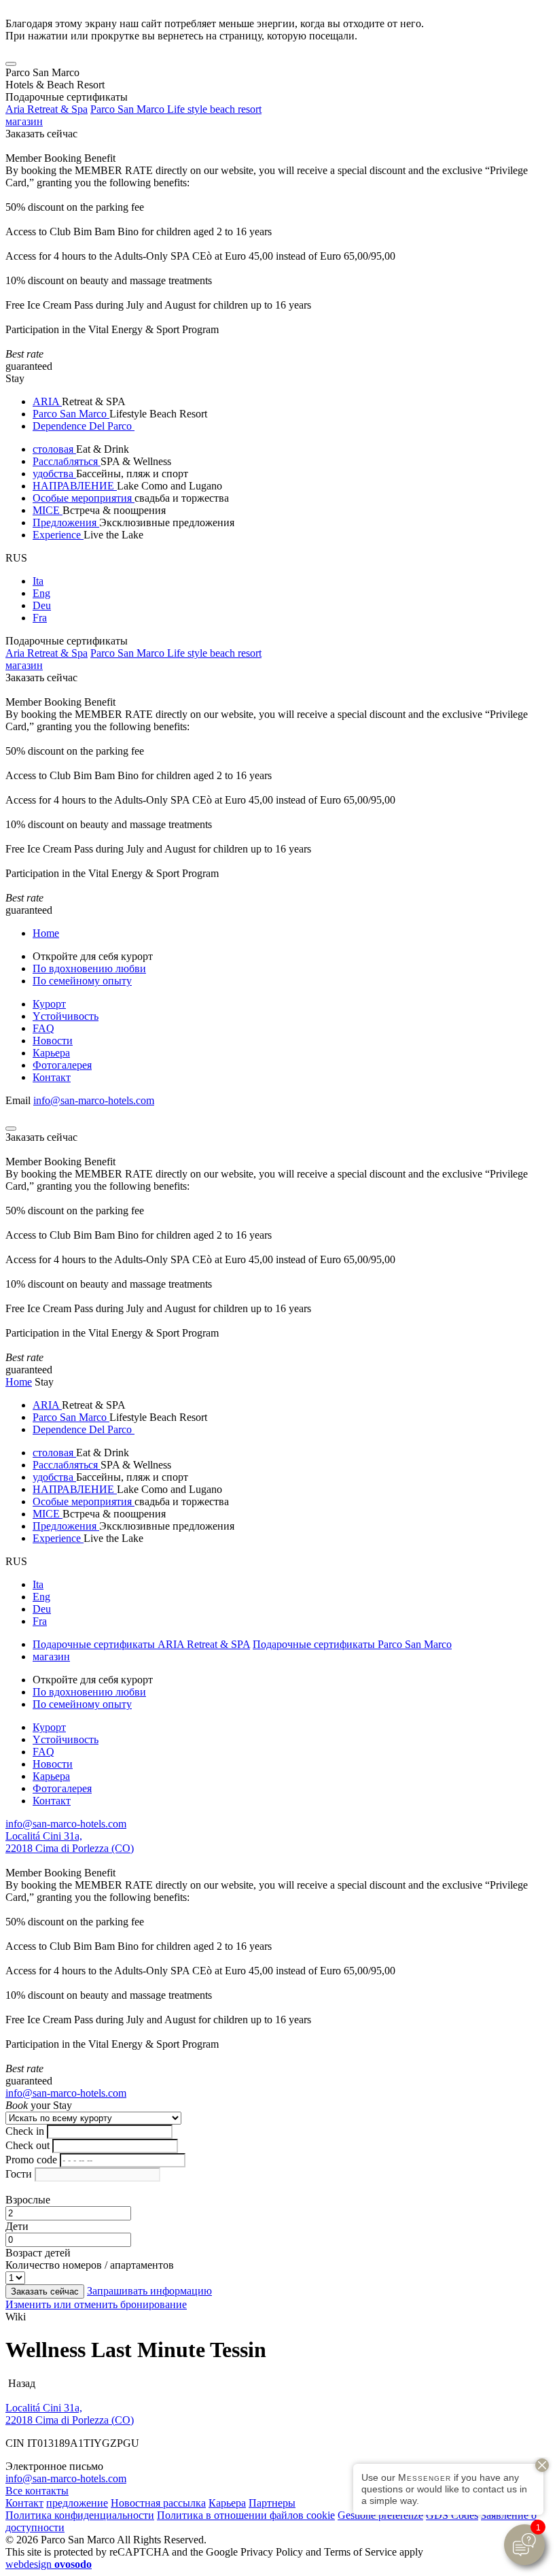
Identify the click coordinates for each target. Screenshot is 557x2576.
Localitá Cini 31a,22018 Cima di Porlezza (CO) (70, 1842)
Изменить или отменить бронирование (96, 2304)
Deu (42, 605)
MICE (48, 510)
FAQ (43, 1028)
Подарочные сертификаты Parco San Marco (352, 1644)
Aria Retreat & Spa (47, 109)
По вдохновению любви (89, 968)
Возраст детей (38, 2253)
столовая (54, 449)
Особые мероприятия (84, 498)
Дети (17, 2226)
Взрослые (28, 2200)
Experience (58, 535)
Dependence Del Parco (84, 426)
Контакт (52, 1077)
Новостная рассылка (158, 2503)
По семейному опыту (82, 981)
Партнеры (272, 2503)
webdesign (49, 2564)
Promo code (31, 2160)
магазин (24, 121)
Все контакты (37, 2491)
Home (46, 933)
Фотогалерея (62, 1065)
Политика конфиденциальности (80, 2515)
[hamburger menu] (11, 64)
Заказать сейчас (41, 134)
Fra (40, 618)
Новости (53, 1041)
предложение (77, 2503)
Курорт (49, 1004)
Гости (19, 2174)
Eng (41, 593)
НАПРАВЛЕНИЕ (75, 486)
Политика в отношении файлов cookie (246, 2515)
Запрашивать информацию (149, 2291)
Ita (38, 581)
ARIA (47, 401)
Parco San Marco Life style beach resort (176, 109)
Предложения (66, 522)
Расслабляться (67, 461)
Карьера (51, 1053)
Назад (20, 2383)
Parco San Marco (71, 414)
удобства (54, 474)
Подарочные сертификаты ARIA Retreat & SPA (141, 1644)
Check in (25, 2131)
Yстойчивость (66, 1016)
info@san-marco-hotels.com (94, 1100)
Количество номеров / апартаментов (90, 2265)
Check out (28, 2145)
